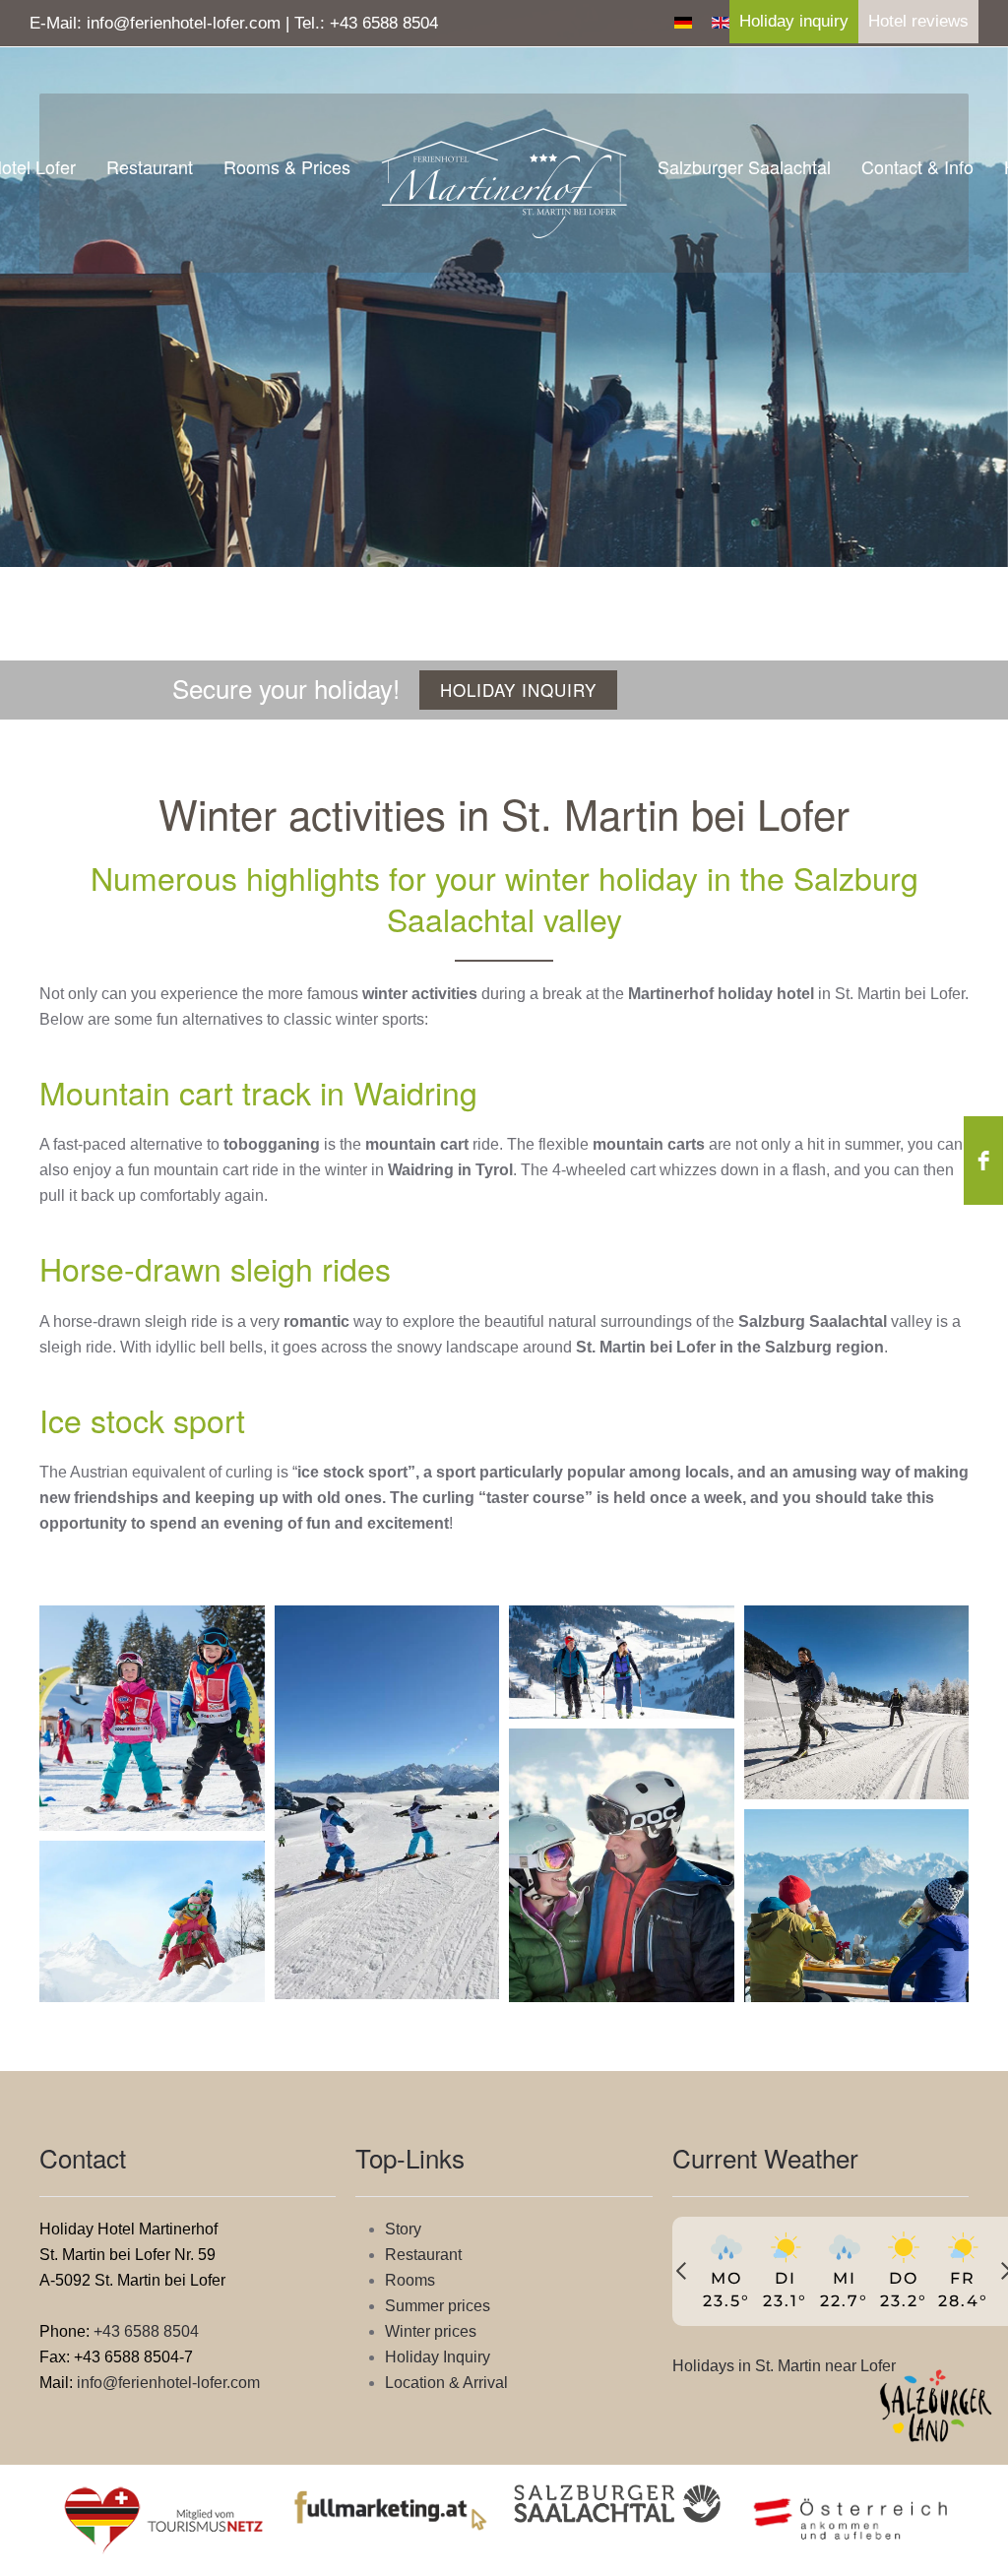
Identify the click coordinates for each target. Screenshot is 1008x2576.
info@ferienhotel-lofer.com (184, 23)
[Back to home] (504, 183)
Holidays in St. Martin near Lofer (784, 2366)
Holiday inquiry (794, 21)
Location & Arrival (446, 2383)
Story (403, 2229)
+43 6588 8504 (384, 23)
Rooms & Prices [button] (287, 166)
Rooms (410, 2280)
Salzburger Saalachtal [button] (744, 166)
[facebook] (983, 1161)
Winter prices (431, 2331)
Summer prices (438, 2306)
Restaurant (150, 166)
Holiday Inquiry (438, 2357)
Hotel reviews (918, 21)
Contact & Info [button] (917, 166)
